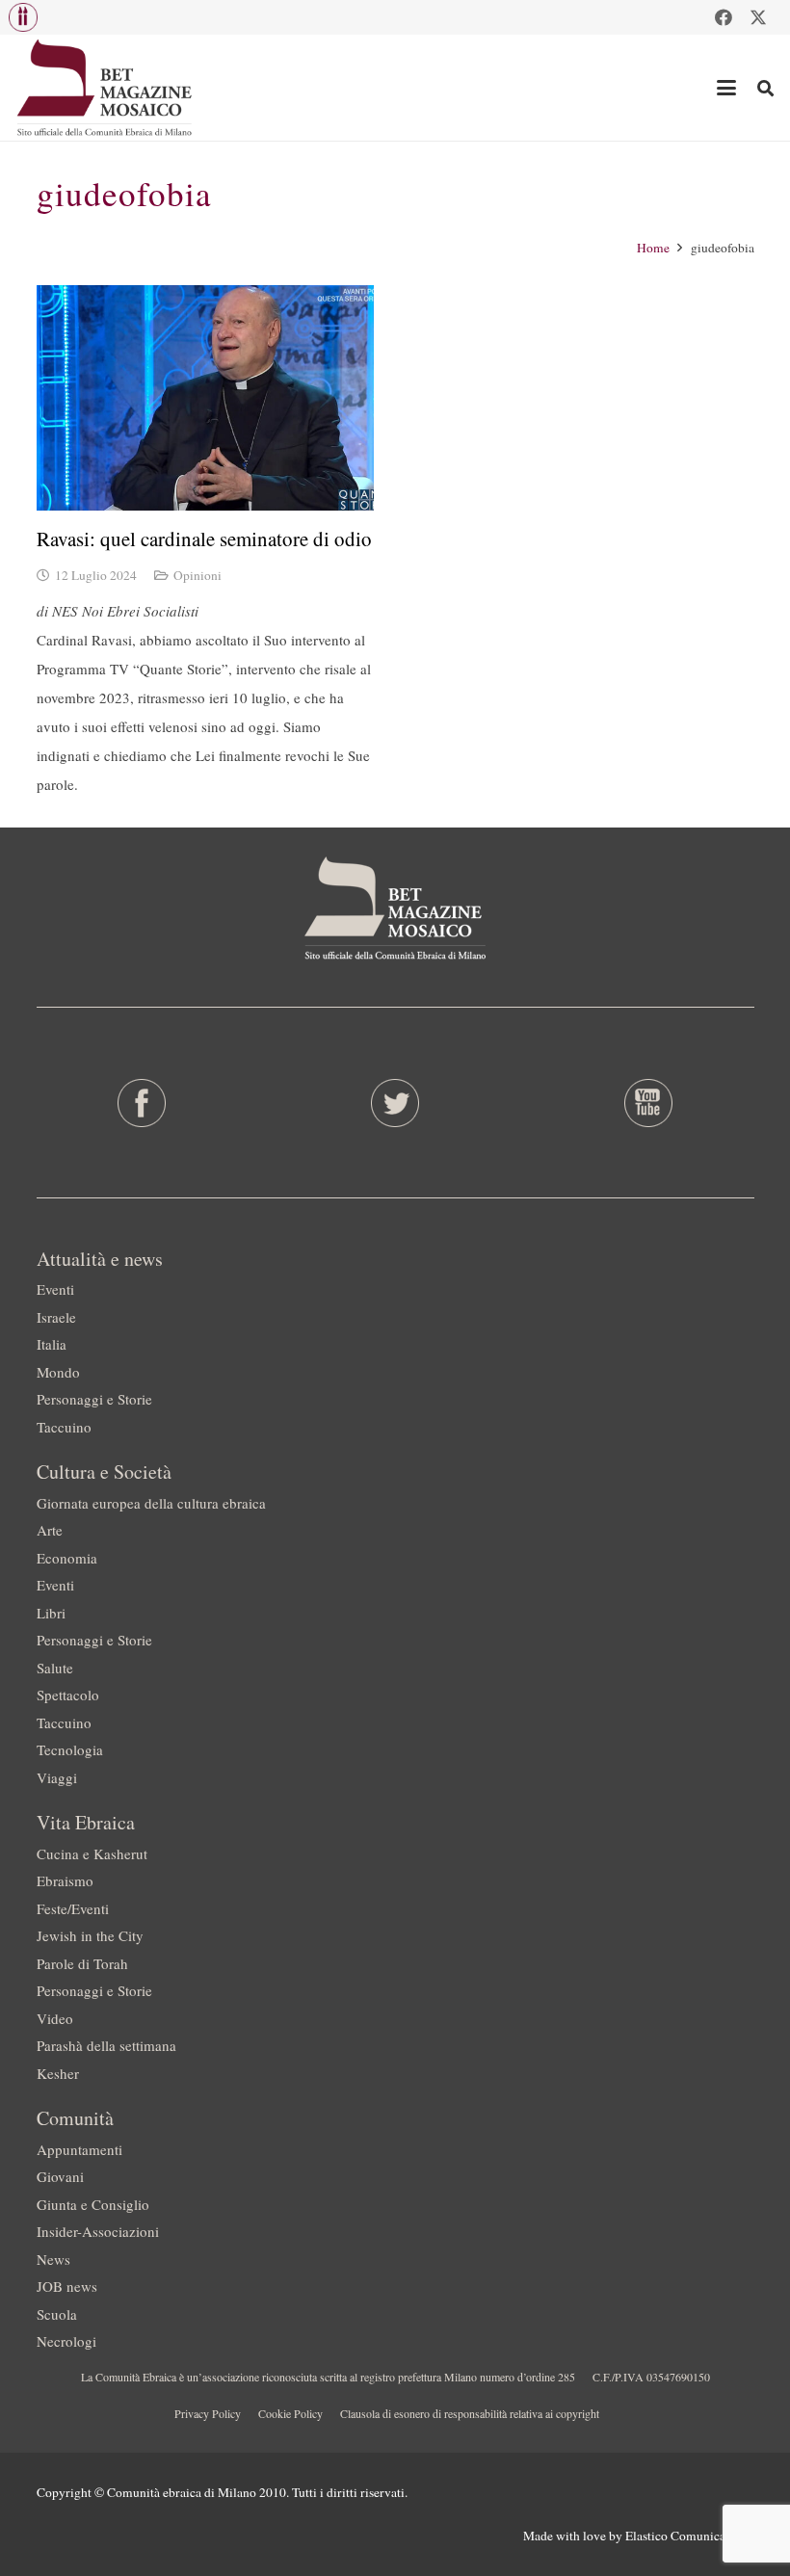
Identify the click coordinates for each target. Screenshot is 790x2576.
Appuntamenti (79, 2149)
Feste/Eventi (73, 1908)
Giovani (60, 2176)
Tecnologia (70, 1749)
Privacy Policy (208, 2413)
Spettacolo (68, 1695)
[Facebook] (724, 17)
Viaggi (57, 1777)
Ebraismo (65, 1880)
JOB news (67, 2286)
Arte (50, 1530)
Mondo (58, 1372)
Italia (52, 1344)
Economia (67, 1558)
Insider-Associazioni (98, 2231)
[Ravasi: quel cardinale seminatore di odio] (205, 397)
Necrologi (66, 2341)
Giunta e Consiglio (93, 2204)
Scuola (57, 2314)
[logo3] (105, 88)
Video (55, 2018)
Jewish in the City (90, 1935)
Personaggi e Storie (94, 1399)
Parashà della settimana (106, 2045)
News (53, 2259)
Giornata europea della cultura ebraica (151, 1503)
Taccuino (64, 1427)
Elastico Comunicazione (690, 2536)
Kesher (58, 2073)
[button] (23, 17)
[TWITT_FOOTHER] (395, 1103)
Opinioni (197, 575)
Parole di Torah (82, 1963)
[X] (758, 17)
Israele (56, 1317)
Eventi (55, 1289)
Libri (51, 1613)
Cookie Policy (290, 2413)
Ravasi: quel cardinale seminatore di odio (204, 539)
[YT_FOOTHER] (648, 1103)
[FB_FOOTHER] (142, 1103)
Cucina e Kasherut (92, 1853)
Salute (55, 1668)
